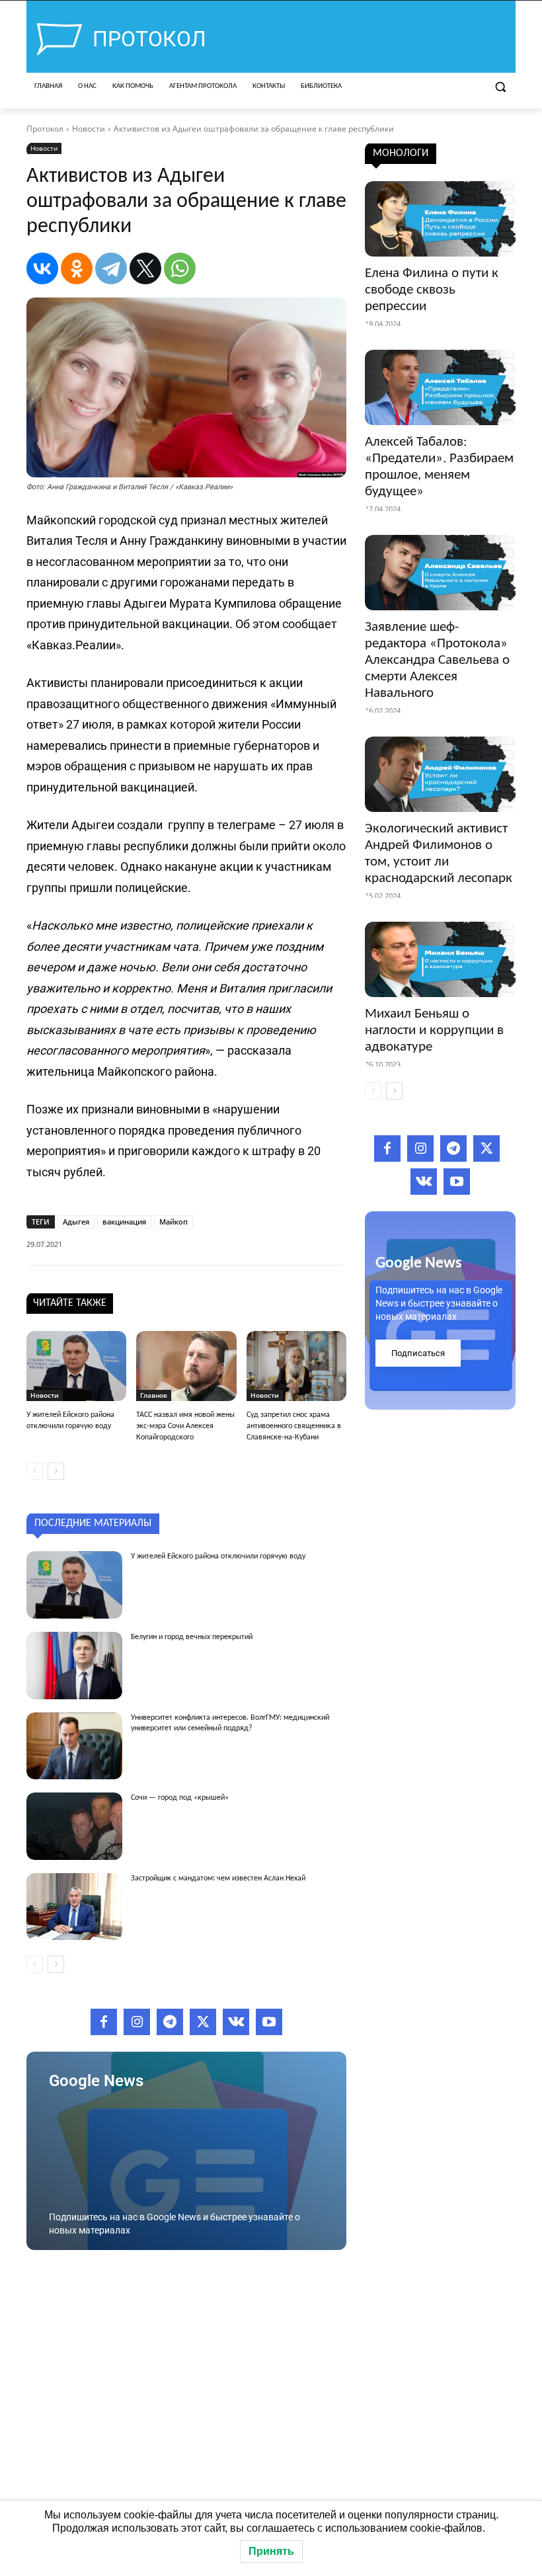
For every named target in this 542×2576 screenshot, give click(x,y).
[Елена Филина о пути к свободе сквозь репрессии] (440, 219)
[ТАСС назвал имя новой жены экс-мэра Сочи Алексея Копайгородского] (186, 1366)
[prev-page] (35, 1471)
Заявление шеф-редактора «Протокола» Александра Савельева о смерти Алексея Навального (437, 660)
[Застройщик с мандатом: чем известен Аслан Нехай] (74, 1907)
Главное (154, 1395)
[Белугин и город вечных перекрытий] (74, 1666)
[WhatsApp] (180, 268)
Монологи (401, 153)
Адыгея (76, 1222)
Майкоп (174, 1222)
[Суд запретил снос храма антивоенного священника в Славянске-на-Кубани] (296, 1366)
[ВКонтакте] (42, 268)
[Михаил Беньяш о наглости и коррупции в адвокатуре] (440, 959)
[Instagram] (137, 2022)
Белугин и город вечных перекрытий (192, 1637)
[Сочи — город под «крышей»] (74, 1826)
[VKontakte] (236, 2022)
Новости (89, 129)
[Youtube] (269, 2022)
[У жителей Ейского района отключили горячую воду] (76, 1366)
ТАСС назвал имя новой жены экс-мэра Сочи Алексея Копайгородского (185, 1426)
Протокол (45, 129)
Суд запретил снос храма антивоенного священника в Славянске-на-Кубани (294, 1426)
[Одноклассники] (77, 268)
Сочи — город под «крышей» (180, 1798)
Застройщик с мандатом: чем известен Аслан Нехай (218, 1878)
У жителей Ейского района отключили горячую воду (218, 1556)
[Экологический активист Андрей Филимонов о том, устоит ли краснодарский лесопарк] (440, 774)
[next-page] (56, 1471)
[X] (145, 268)
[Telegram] (111, 268)
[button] (500, 87)
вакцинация (124, 1222)
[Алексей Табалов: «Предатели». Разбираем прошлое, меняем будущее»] (440, 387)
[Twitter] (203, 2022)
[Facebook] (104, 2022)
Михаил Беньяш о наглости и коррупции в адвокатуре (434, 1030)
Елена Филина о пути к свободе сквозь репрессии (432, 290)
